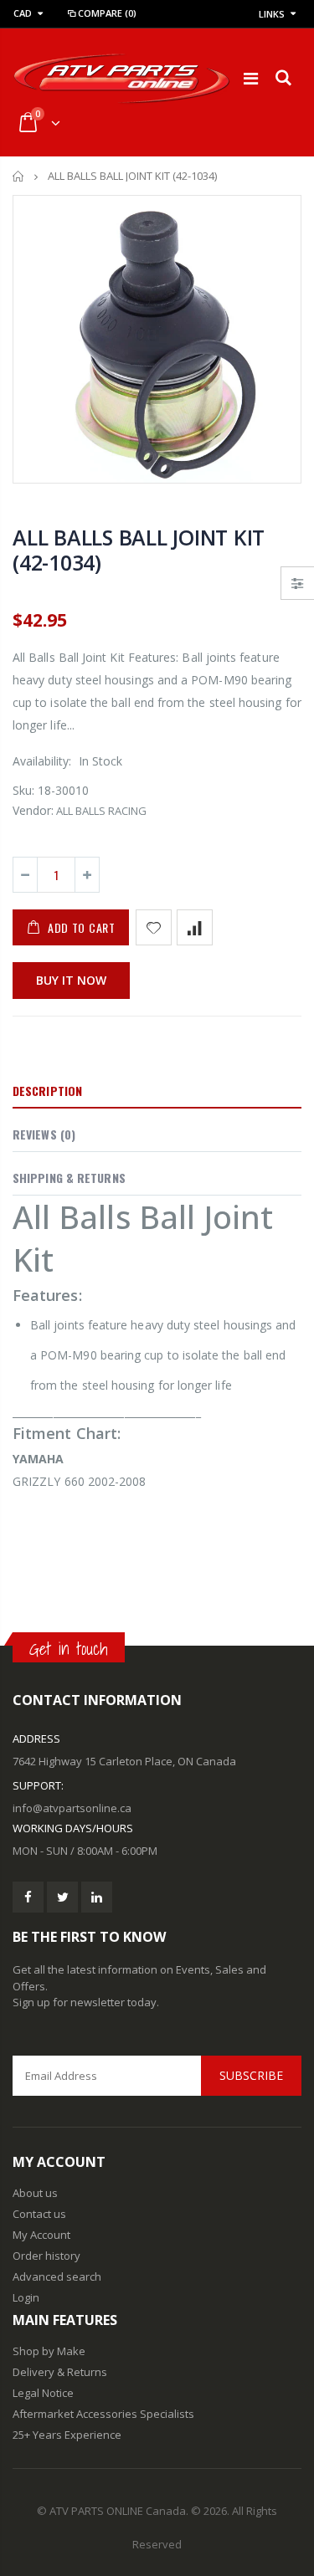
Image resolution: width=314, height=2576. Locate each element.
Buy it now (71, 980)
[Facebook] (28, 1897)
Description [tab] (47, 1091)
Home (19, 176)
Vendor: (33, 810)
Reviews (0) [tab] (44, 1134)
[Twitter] (62, 1897)
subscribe (251, 2075)
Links (272, 14)
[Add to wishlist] (154, 927)
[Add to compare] (195, 927)
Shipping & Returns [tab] (69, 1178)
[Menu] (251, 78)
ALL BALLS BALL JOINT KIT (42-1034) (139, 550)
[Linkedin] (97, 1897)
